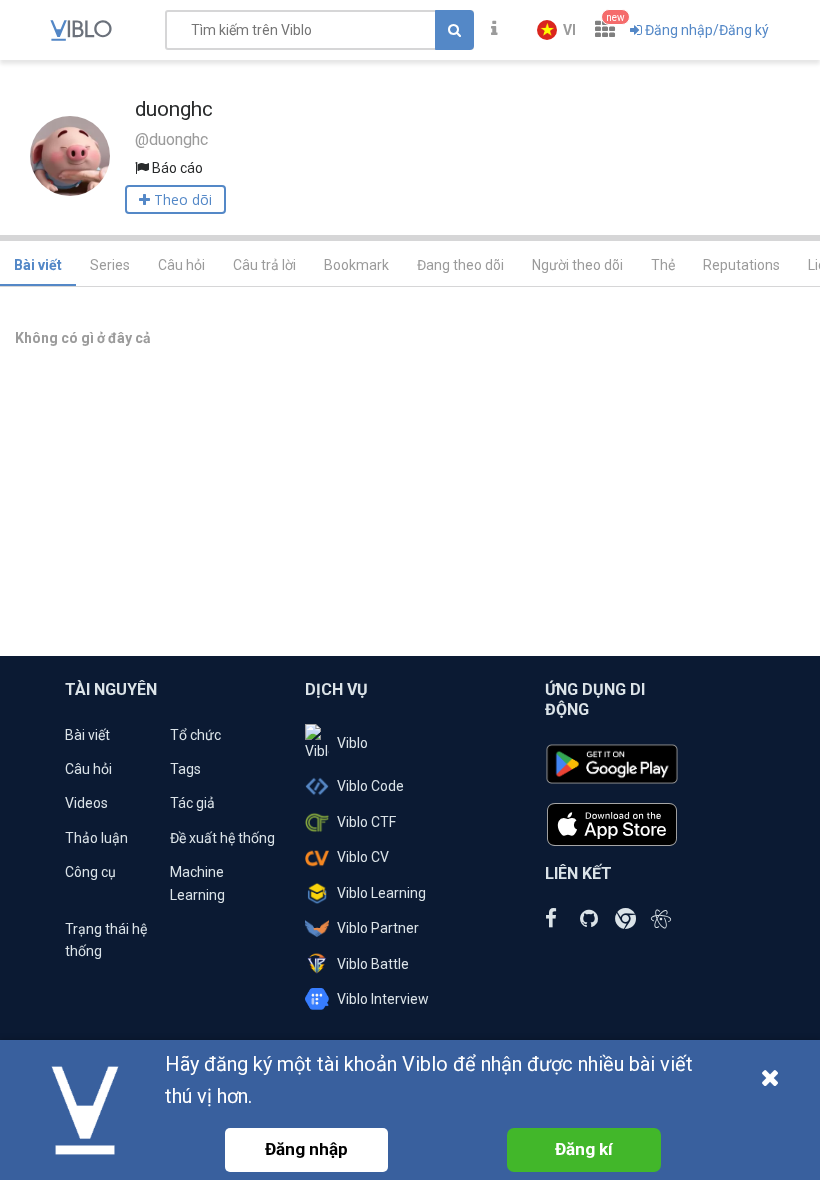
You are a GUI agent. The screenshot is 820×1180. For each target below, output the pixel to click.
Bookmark (356, 265)
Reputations (741, 265)
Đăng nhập (306, 1149)
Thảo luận (96, 838)
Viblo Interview (383, 999)
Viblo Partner (378, 928)
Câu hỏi (181, 265)
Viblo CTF (366, 822)
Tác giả (192, 803)
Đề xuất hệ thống (222, 838)
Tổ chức (195, 735)
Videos (86, 803)
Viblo (352, 743)
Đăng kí (584, 1149)
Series (110, 265)
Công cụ (90, 872)
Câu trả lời (264, 265)
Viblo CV (363, 857)
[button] (556, 30)
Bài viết (38, 265)
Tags (185, 769)
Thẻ (663, 265)
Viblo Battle (373, 964)
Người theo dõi (577, 265)
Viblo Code (370, 786)
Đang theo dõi (460, 265)
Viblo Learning (381, 893)
